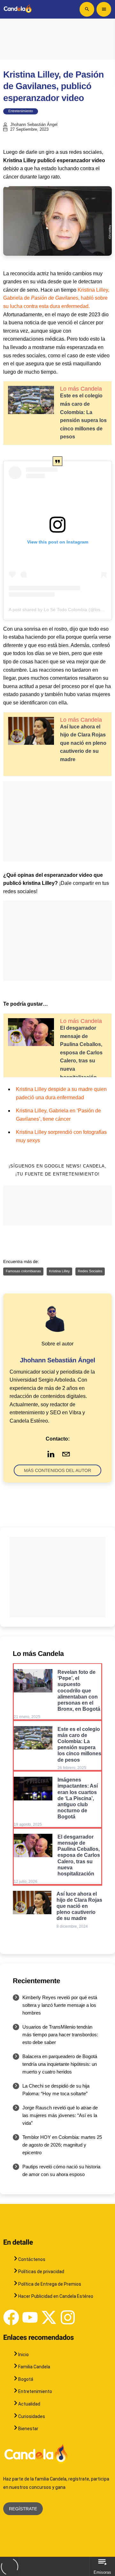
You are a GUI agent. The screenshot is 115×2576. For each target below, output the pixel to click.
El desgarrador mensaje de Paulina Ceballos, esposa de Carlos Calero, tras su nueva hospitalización (81, 1053)
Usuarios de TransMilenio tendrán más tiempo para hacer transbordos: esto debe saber (60, 2035)
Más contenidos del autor (57, 1470)
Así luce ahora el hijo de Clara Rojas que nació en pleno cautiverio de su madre (83, 743)
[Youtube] (30, 2317)
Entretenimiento (21, 111)
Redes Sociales (90, 1271)
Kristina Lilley (60, 1271)
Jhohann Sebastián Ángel (34, 125)
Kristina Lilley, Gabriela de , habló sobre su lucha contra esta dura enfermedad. (56, 298)
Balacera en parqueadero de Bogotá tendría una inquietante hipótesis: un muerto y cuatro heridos (60, 2064)
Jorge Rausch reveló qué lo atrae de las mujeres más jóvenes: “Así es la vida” (60, 2115)
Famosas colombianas (23, 1271)
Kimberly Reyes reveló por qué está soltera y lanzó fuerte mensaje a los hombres (60, 2005)
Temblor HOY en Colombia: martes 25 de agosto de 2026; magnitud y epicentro (62, 2145)
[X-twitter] (49, 2317)
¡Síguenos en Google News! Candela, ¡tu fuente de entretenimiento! (57, 1170)
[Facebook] (11, 2317)
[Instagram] (68, 2317)
